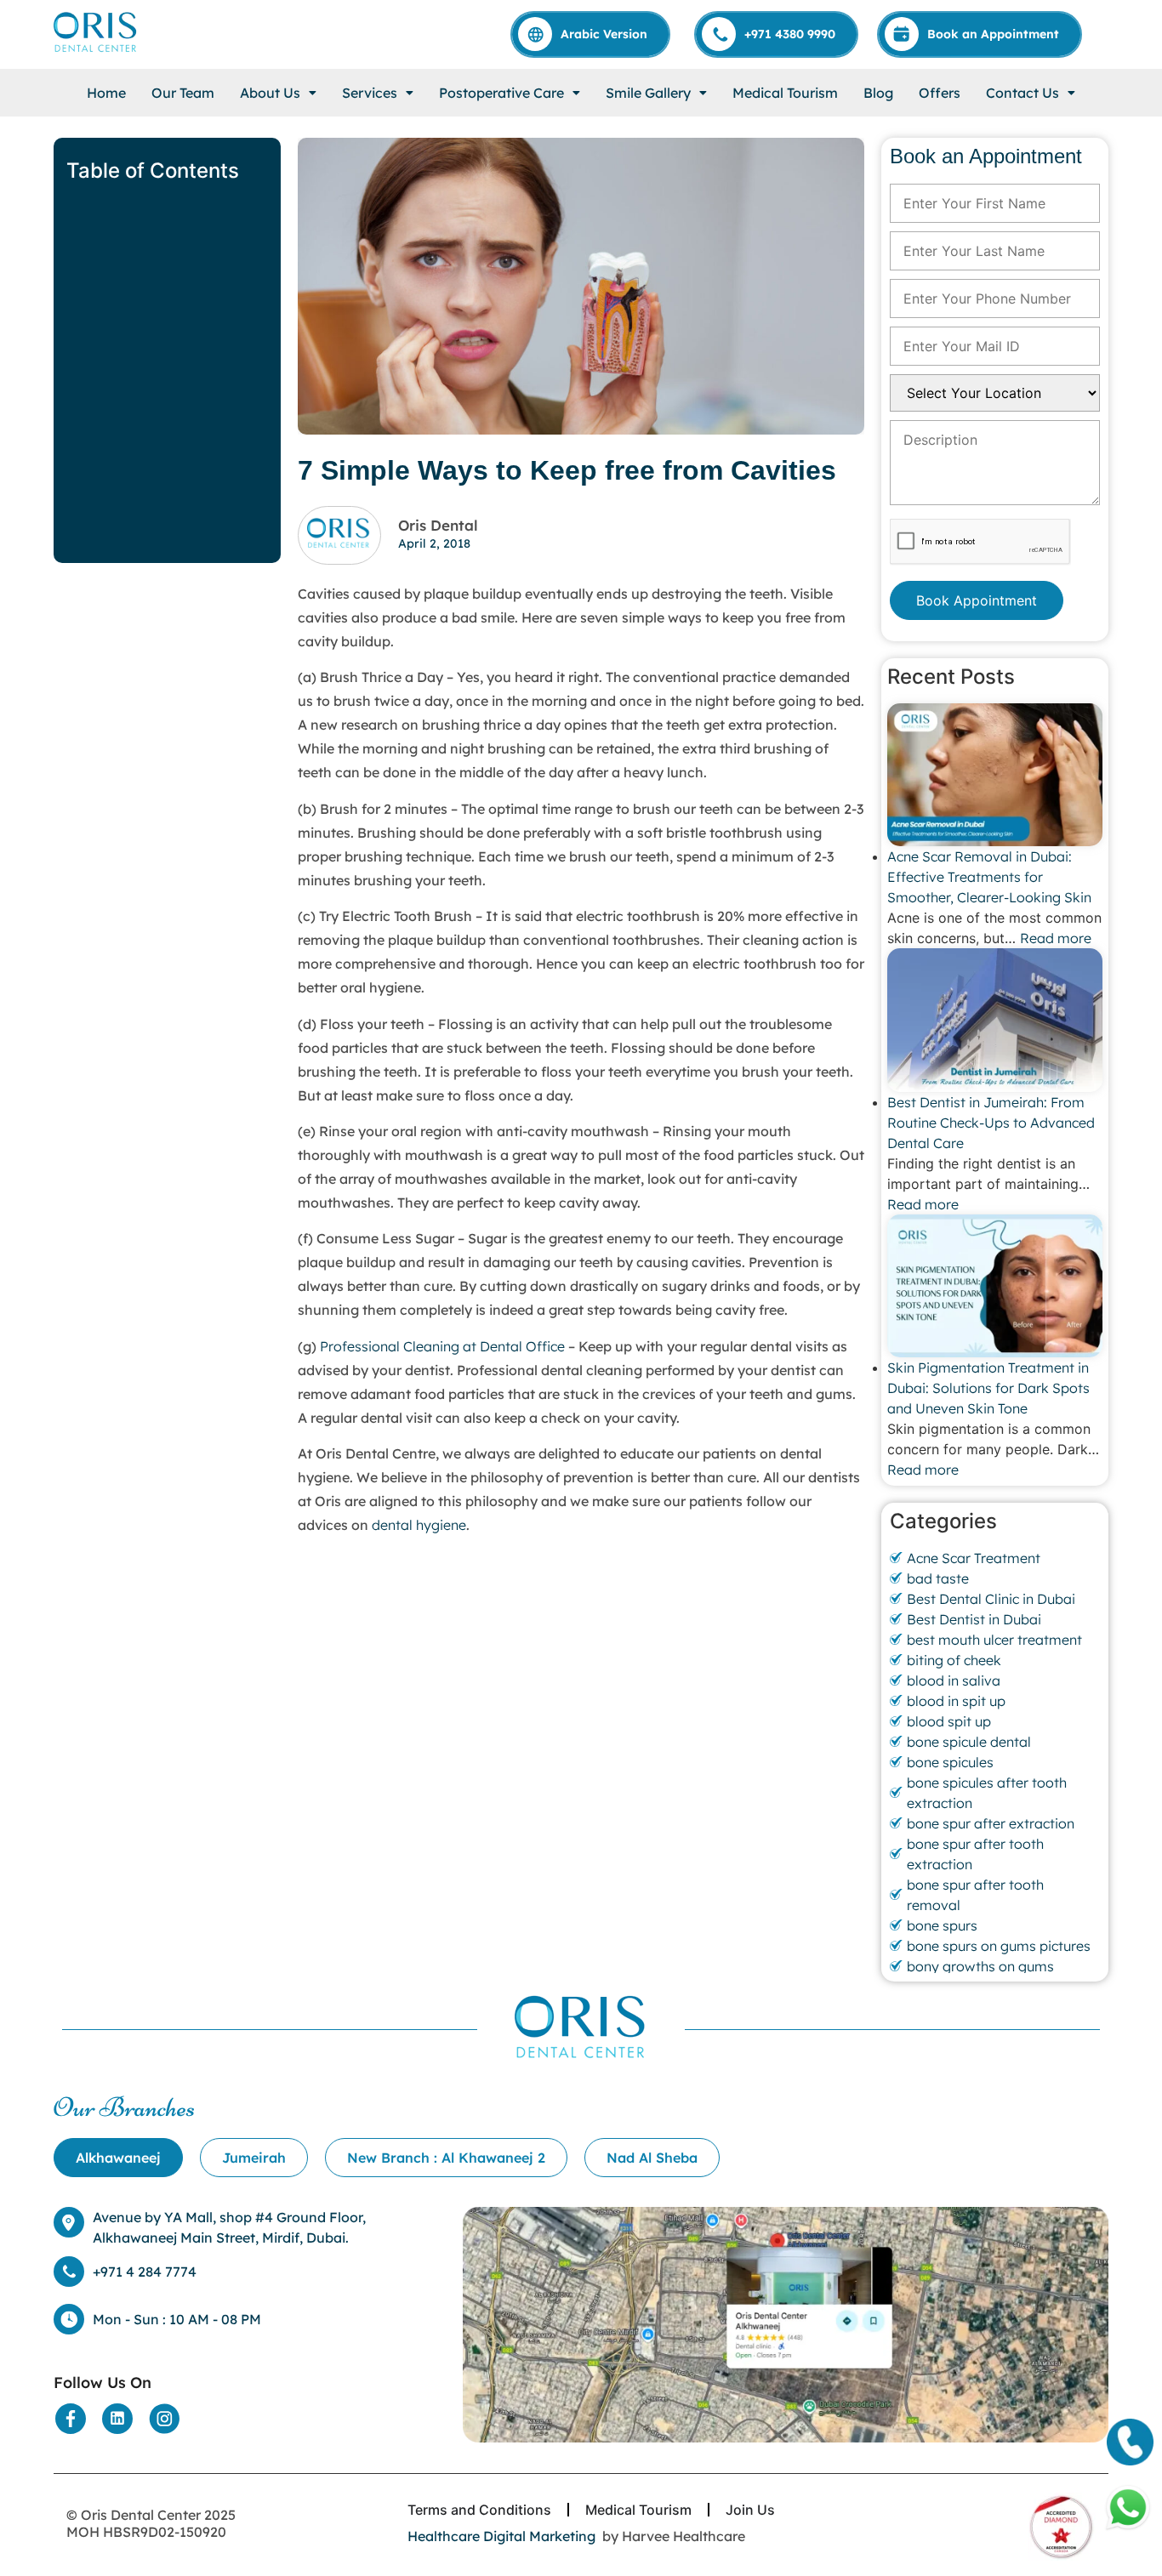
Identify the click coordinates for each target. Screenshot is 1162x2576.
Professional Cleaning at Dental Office (442, 1346)
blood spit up (949, 1721)
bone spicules (950, 1762)
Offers (940, 93)
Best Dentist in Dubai (974, 1619)
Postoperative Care (501, 93)
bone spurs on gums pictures (999, 1946)
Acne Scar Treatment (974, 1558)
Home (106, 93)
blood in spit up (956, 1701)
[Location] (786, 2325)
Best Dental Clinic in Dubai (991, 1599)
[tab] (118, 2158)
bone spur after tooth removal (975, 1895)
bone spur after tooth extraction (975, 1854)
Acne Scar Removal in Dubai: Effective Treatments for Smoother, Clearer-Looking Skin (991, 877)
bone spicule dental (969, 1742)
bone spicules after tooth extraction (987, 1793)
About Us (270, 93)
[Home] (96, 32)
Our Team (183, 93)
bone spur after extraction (991, 1823)
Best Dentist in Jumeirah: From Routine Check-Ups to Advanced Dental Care (991, 1123)
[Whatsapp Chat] (1128, 2508)
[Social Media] (71, 2419)
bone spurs (942, 1925)
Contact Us (1022, 93)
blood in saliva (954, 1680)
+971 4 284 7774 (145, 2272)
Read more (1056, 938)
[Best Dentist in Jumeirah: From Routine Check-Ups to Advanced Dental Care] (995, 1020)
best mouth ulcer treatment (994, 1640)
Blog (878, 93)
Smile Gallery (648, 93)
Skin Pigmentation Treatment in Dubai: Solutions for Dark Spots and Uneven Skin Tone (988, 1388)
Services (370, 93)
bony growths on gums (980, 1966)
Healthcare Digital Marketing (501, 2536)
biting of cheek (954, 1660)
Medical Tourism (785, 93)
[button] (278, 93)
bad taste (938, 1578)
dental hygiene (419, 1525)
